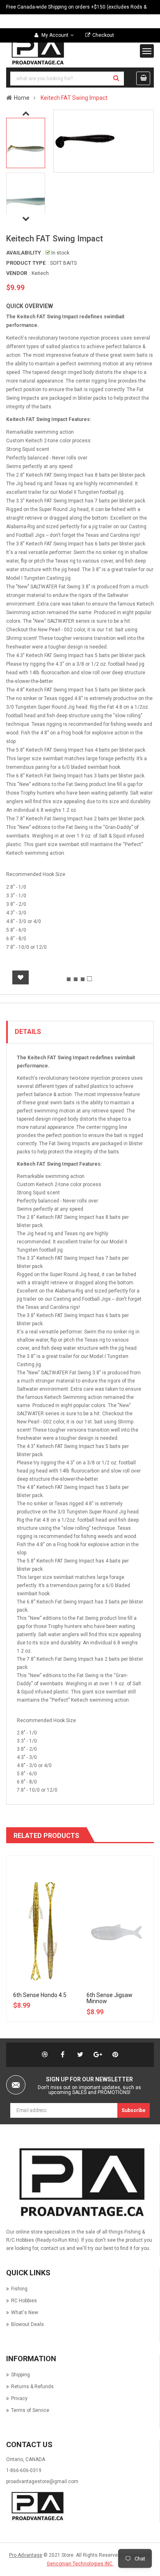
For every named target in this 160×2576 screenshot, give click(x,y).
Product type (26, 263)
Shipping (21, 2375)
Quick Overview (30, 306)
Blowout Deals (27, 2324)
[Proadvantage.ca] (80, 2182)
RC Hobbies (24, 2301)
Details (28, 1032)
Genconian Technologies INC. (80, 2564)
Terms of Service (30, 2410)
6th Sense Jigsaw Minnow (110, 1998)
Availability (24, 253)
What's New (25, 2313)
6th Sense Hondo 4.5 (40, 1995)
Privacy (19, 2398)
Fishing (19, 2289)
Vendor (17, 273)
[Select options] (51, 1887)
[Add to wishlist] (21, 977)
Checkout (103, 35)
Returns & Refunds (32, 2387)
